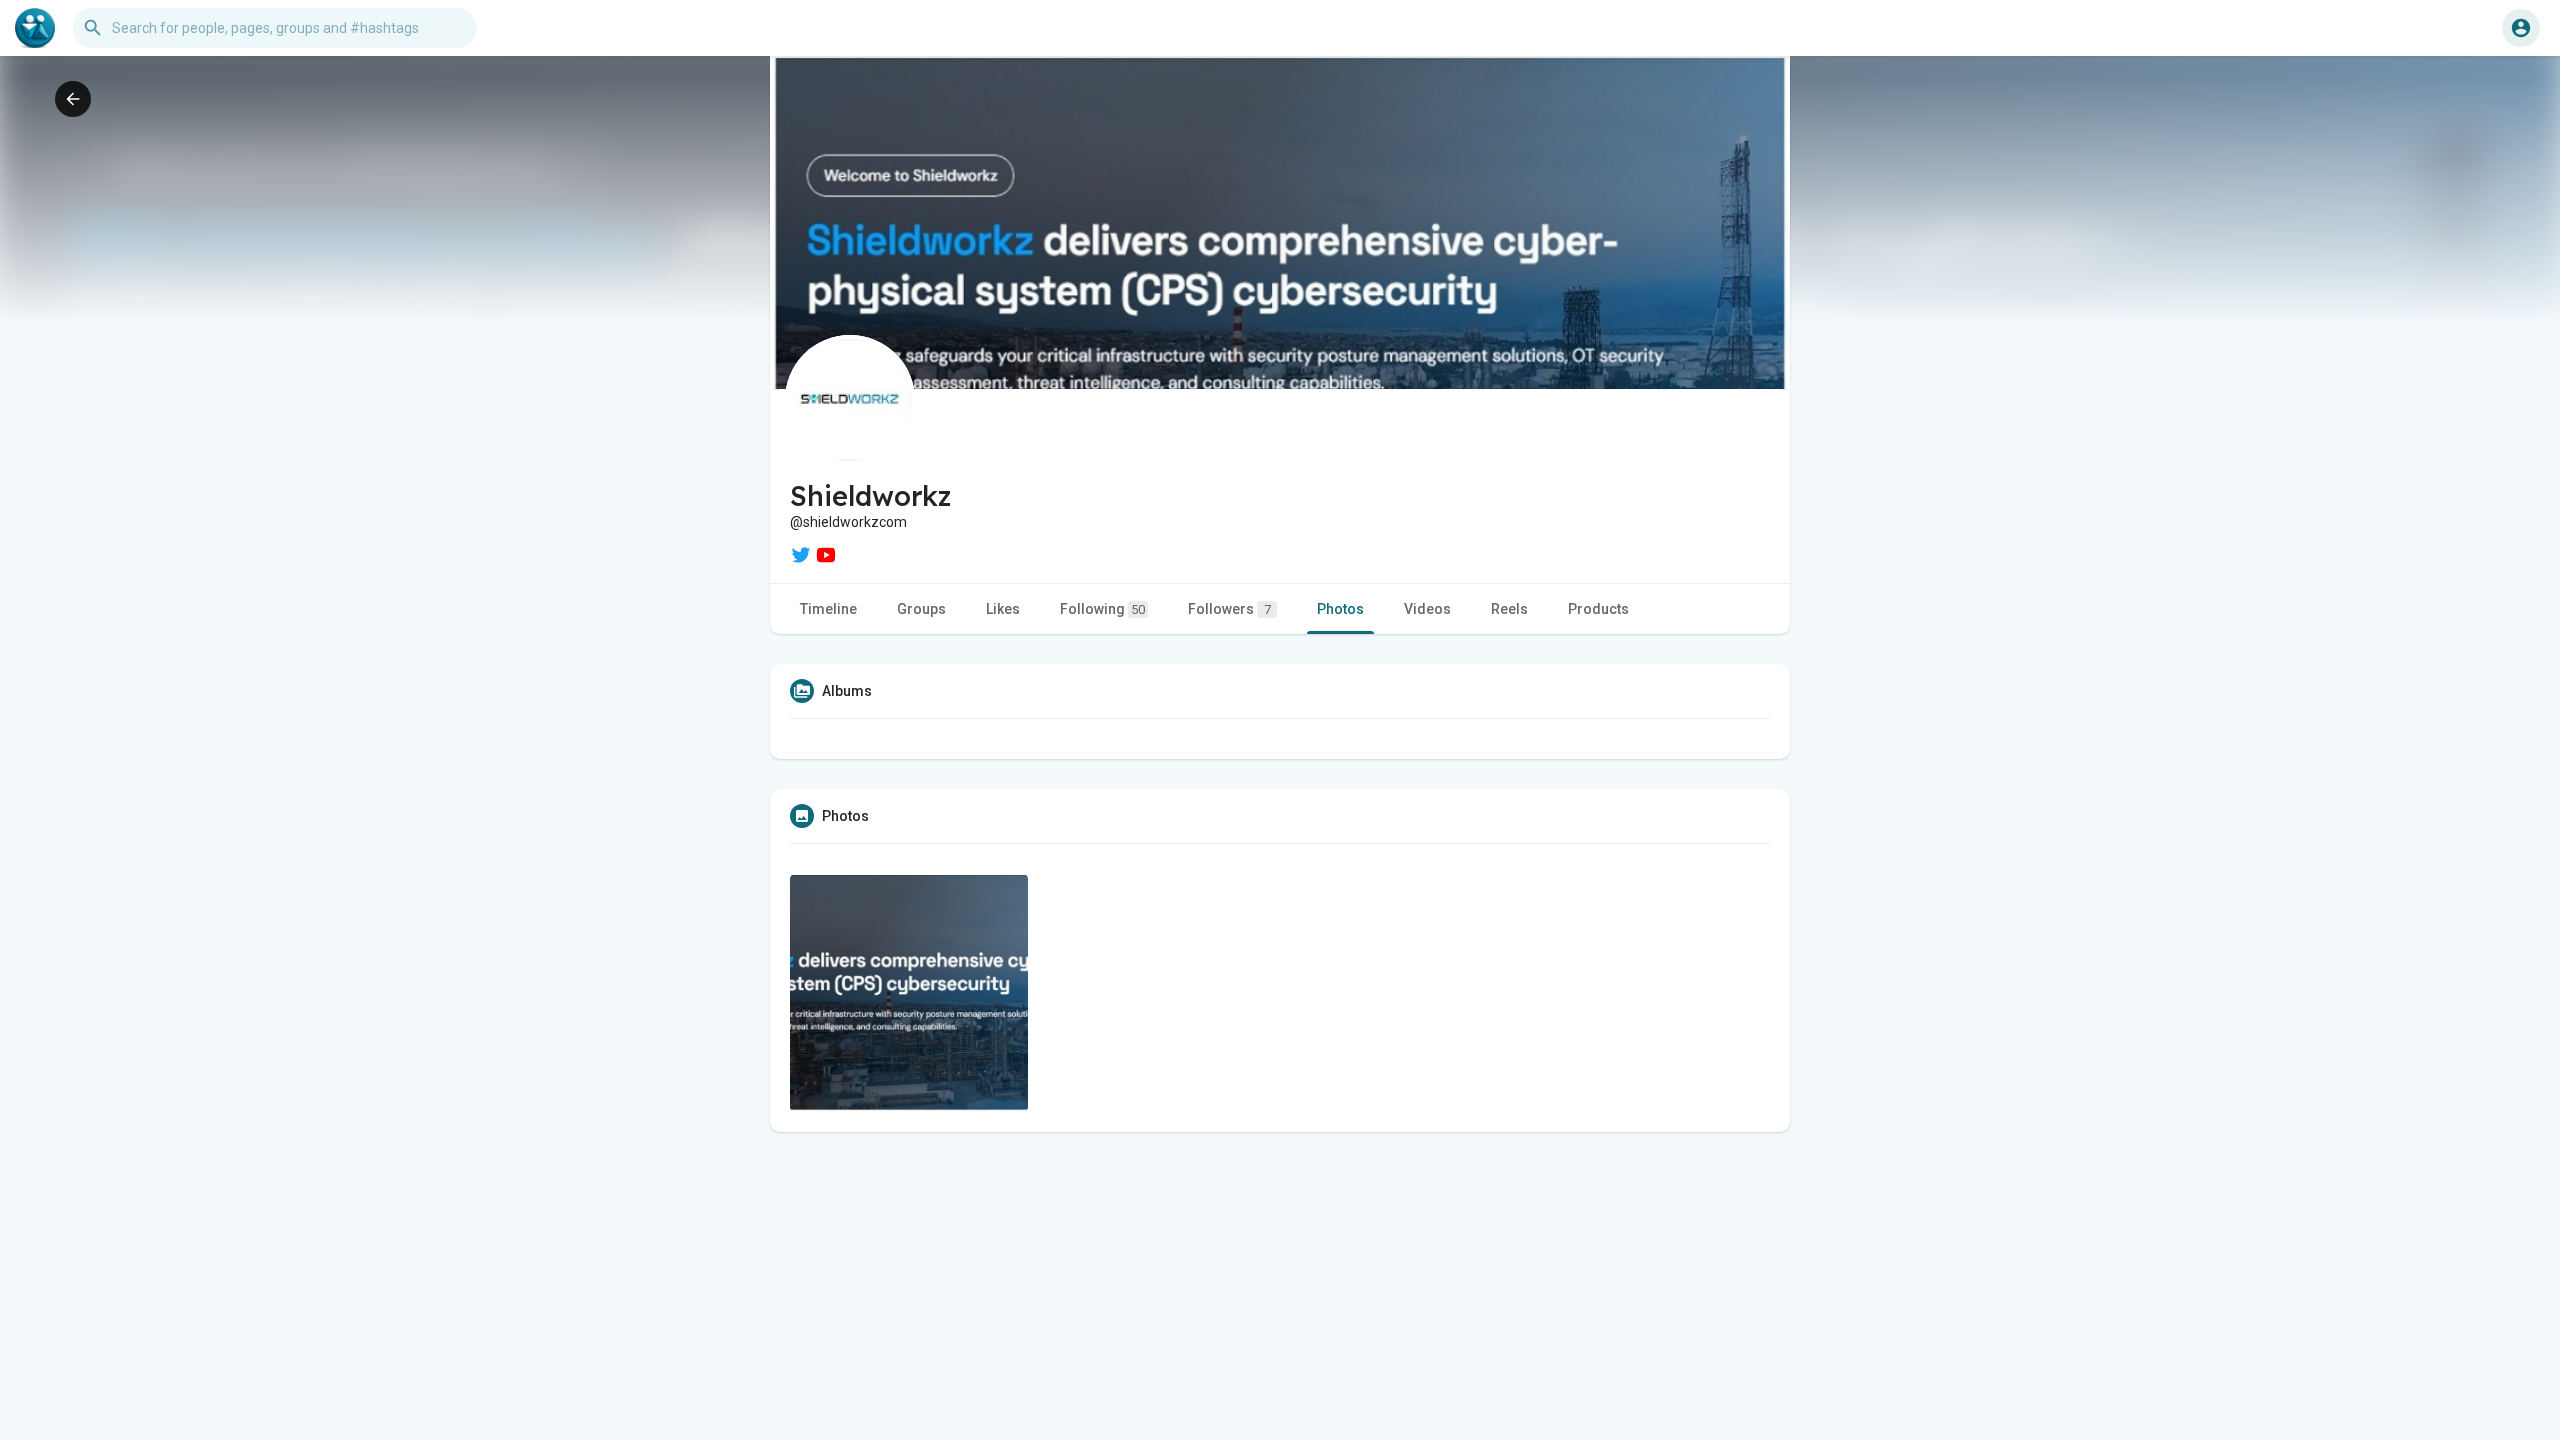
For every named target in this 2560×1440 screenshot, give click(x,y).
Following (1102, 609)
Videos (1427, 609)
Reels (1509, 609)
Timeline (828, 609)
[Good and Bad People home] (35, 28)
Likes (1003, 609)
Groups (921, 609)
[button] (2521, 28)
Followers (1229, 609)
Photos (1340, 609)
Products (1598, 609)
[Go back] (73, 99)
